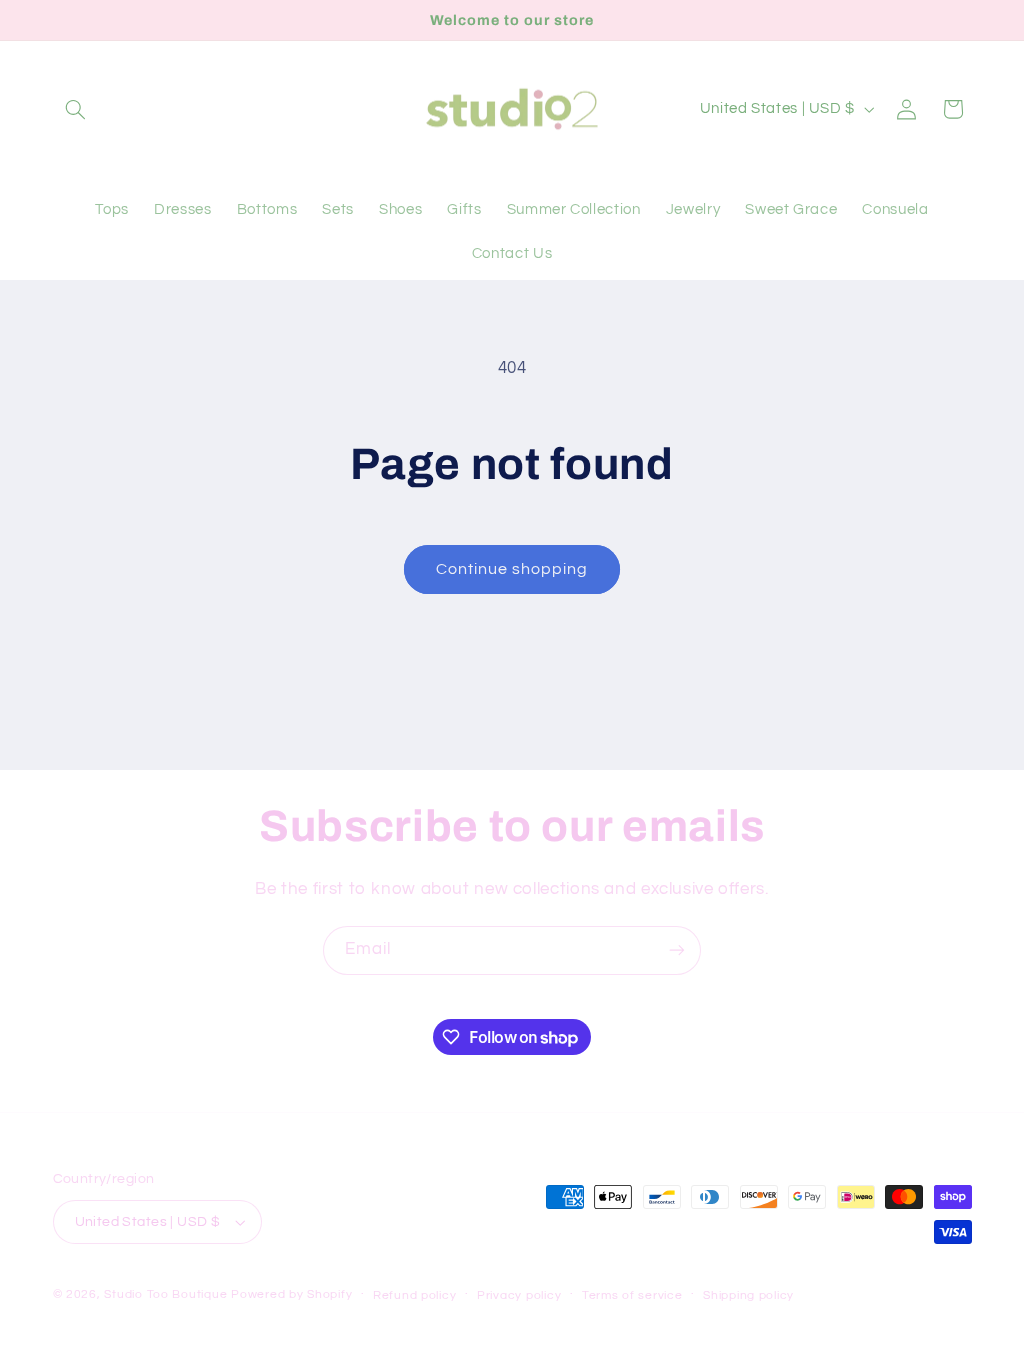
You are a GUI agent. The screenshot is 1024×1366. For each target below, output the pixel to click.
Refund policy (415, 1295)
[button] (76, 109)
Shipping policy (748, 1295)
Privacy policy (519, 1295)
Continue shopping (512, 569)
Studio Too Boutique (165, 1294)
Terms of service (632, 1295)
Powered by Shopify (291, 1294)
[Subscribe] (677, 950)
